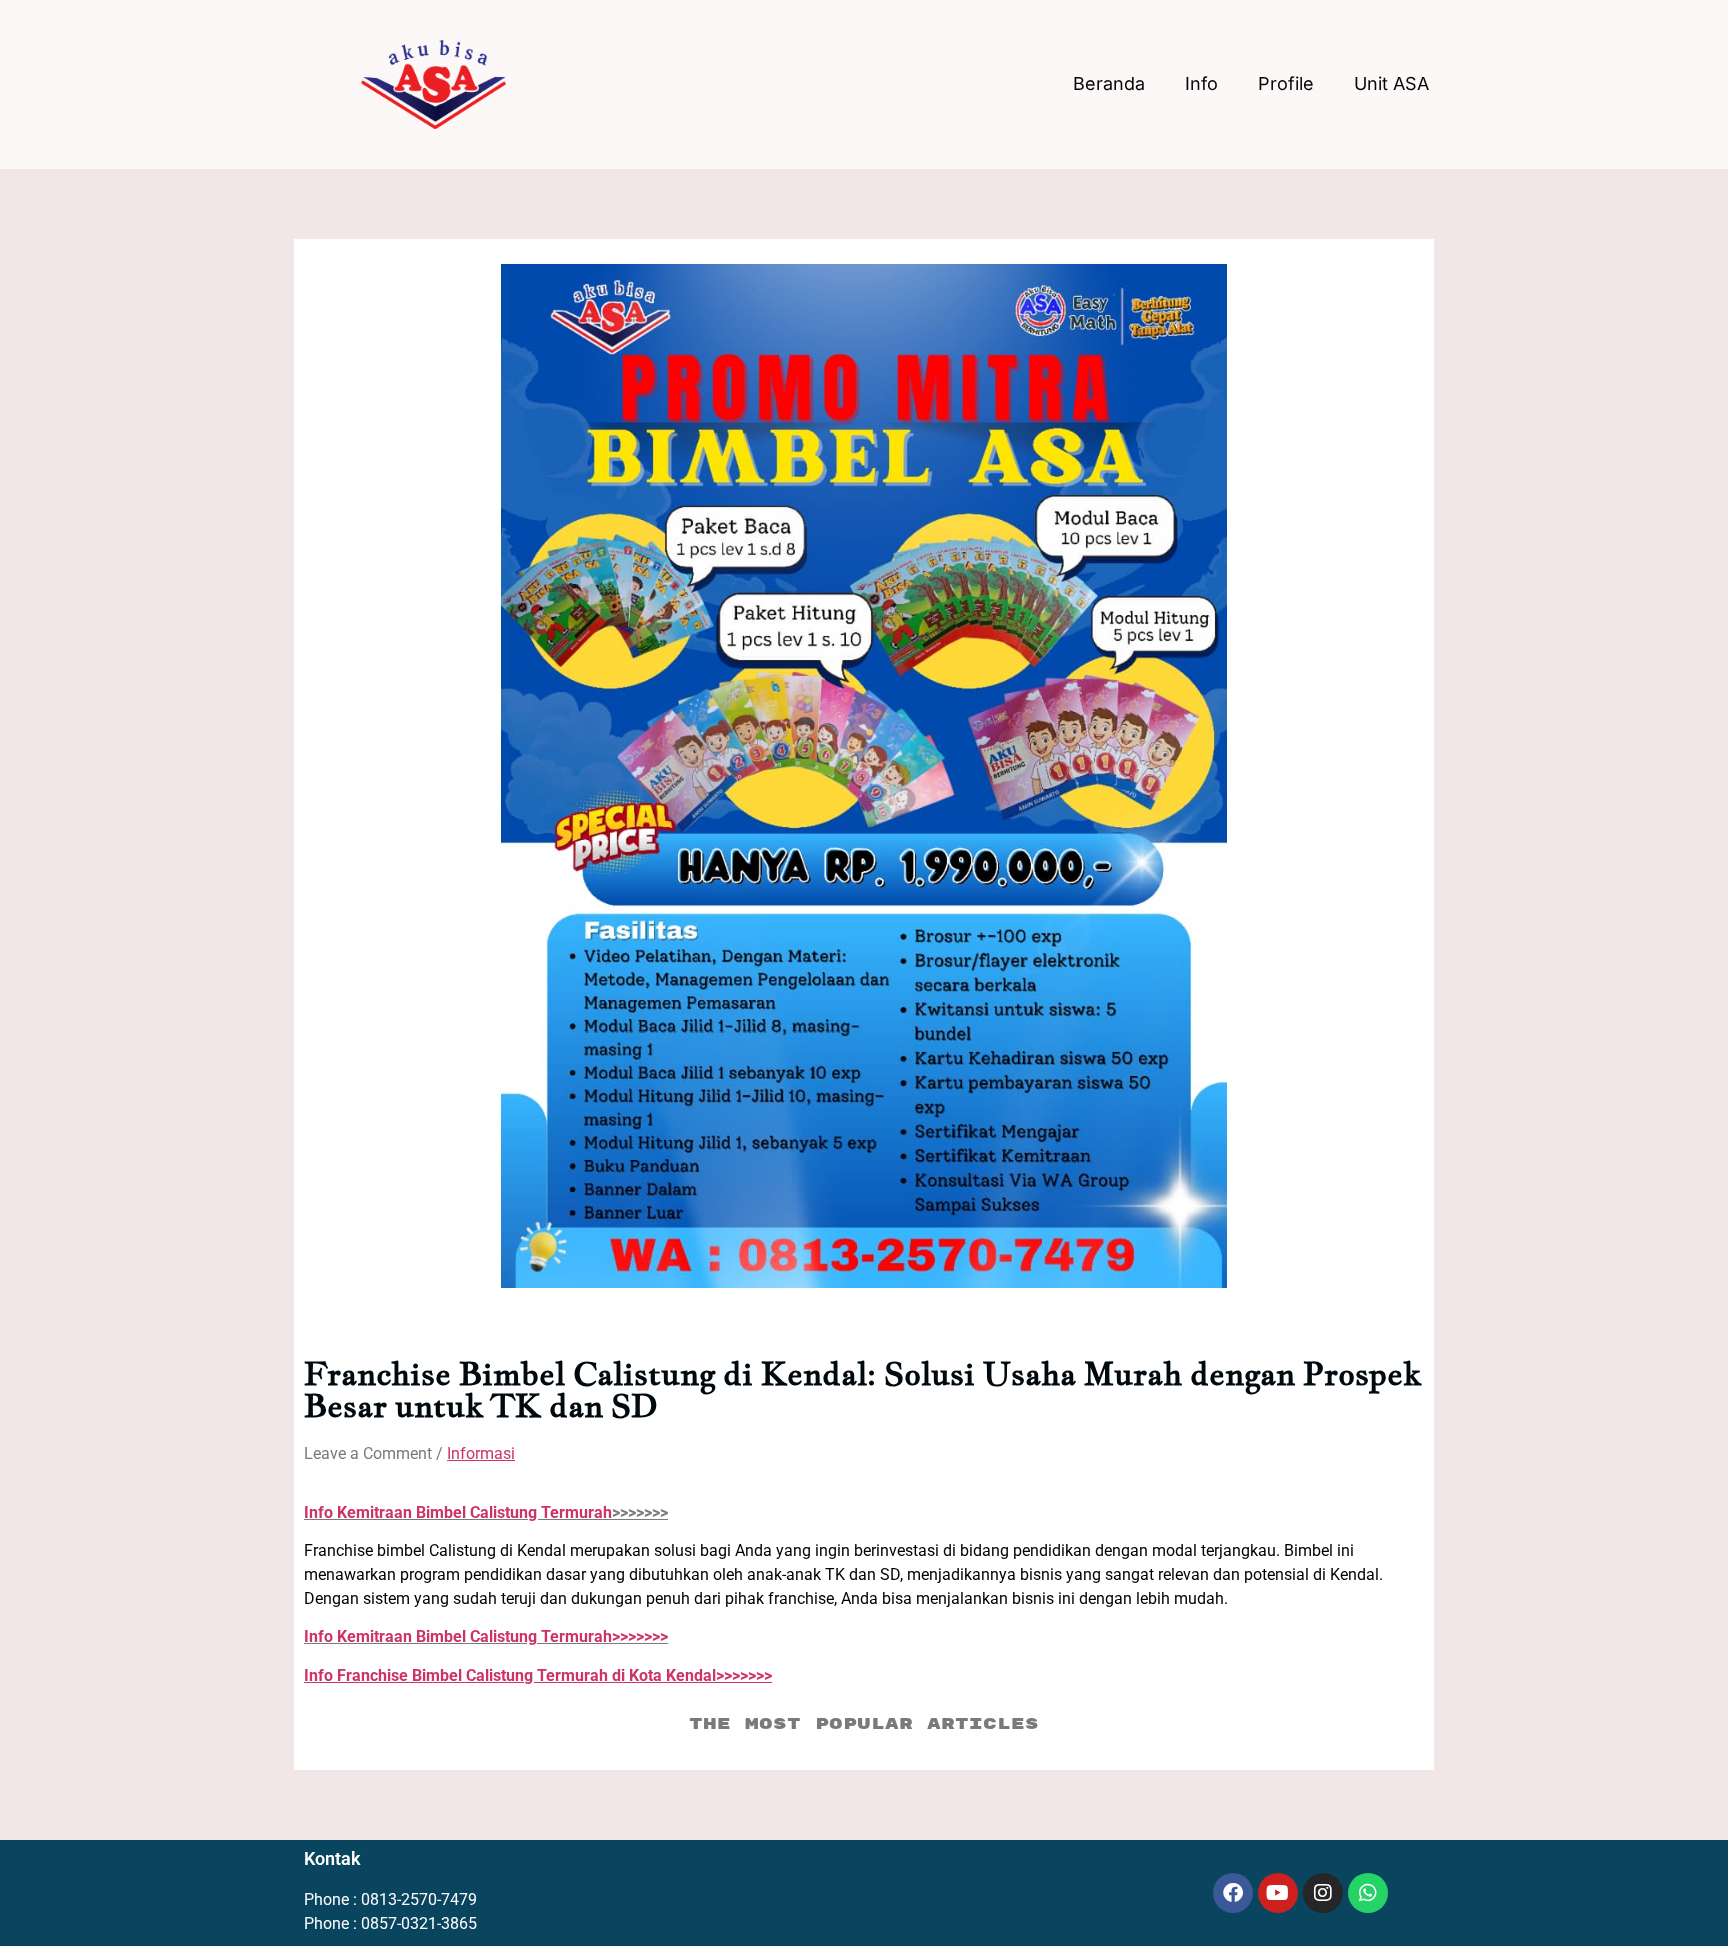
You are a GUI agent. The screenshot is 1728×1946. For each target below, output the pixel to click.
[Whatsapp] (1368, 1893)
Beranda (1109, 83)
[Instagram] (1323, 1893)
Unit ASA (1391, 83)
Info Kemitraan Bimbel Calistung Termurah (458, 1512)
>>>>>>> (486, 1636)
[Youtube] (1278, 1893)
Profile (1286, 83)
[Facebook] (1233, 1893)
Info (1201, 83)
